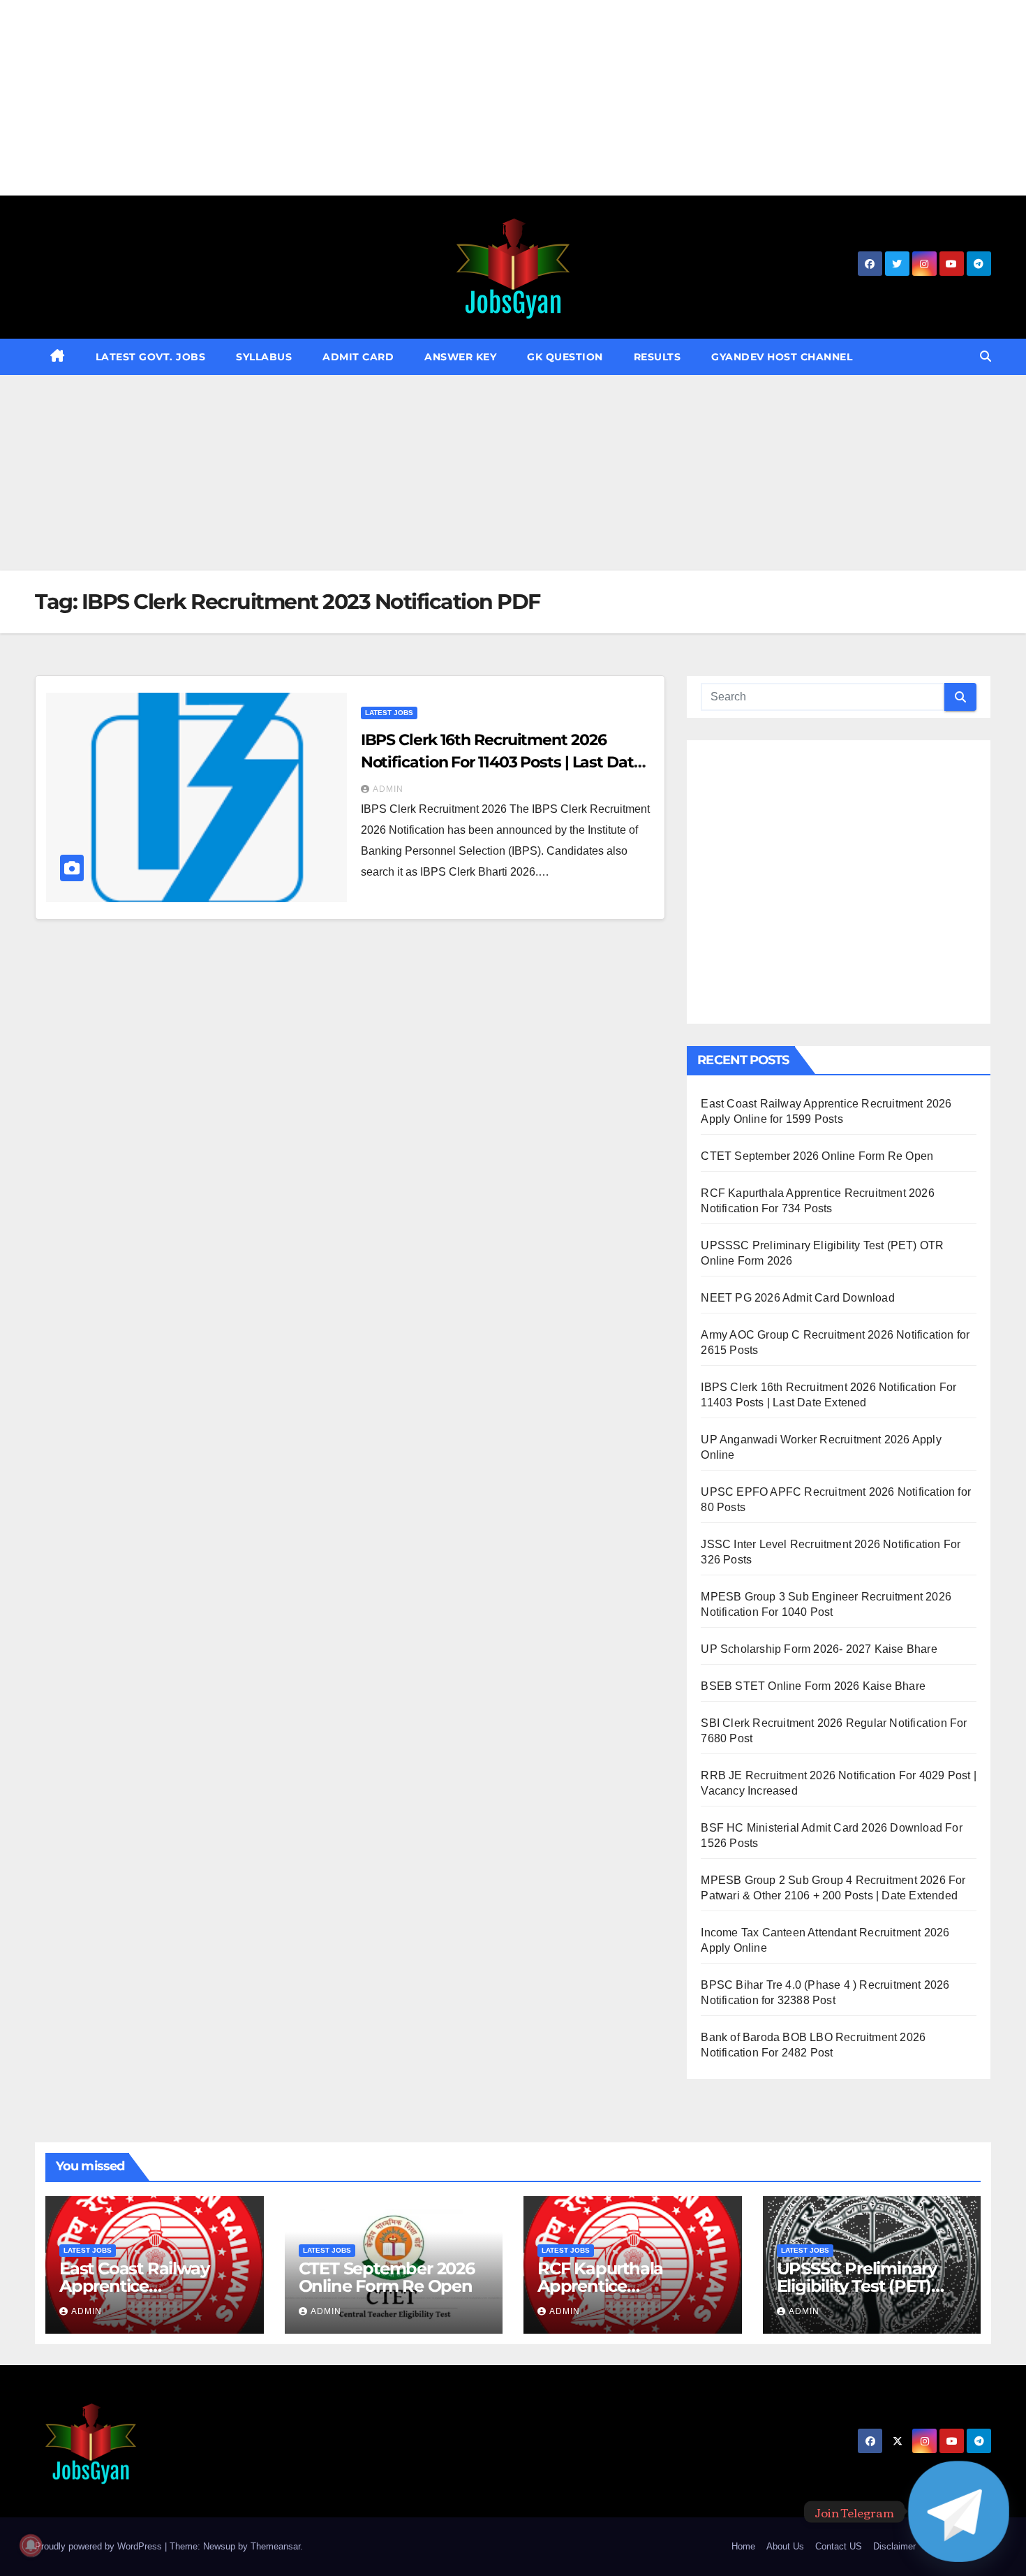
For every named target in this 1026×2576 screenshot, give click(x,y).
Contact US (839, 2546)
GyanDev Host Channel (782, 357)
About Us (785, 2546)
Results (657, 357)
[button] (986, 356)
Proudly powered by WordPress (100, 2546)
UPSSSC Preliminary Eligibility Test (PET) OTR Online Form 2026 (867, 2286)
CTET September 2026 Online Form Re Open (817, 1156)
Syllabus (264, 357)
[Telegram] (959, 2511)
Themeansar (275, 2546)
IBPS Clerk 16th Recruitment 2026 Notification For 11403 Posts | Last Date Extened (502, 762)
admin (388, 789)
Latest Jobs (389, 713)
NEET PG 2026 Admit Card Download (797, 1298)
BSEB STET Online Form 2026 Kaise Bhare (813, 1686)
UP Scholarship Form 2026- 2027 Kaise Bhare (819, 1649)
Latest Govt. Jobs (151, 357)
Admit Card (358, 357)
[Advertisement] (419, 98)
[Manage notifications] (31, 2545)
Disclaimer (894, 2546)
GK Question (565, 357)
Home (743, 2546)
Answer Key (460, 357)
